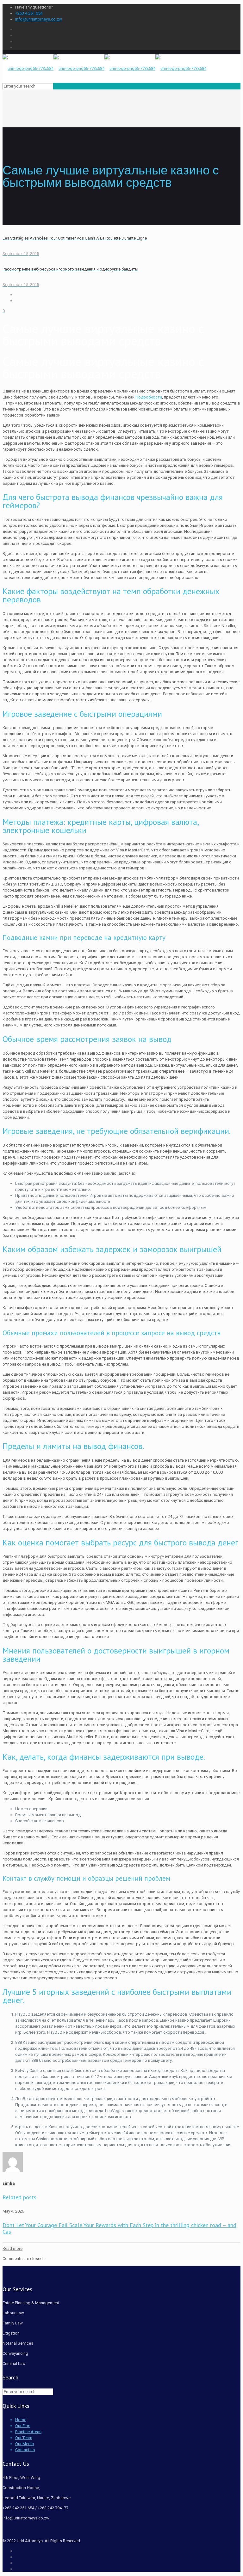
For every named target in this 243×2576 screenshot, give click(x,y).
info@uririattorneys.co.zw (39, 19)
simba (9, 2183)
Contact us (25, 2450)
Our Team (24, 2438)
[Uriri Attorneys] (104, 68)
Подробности (149, 397)
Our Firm (23, 2426)
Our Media (25, 2444)
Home (21, 2420)
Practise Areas (28, 2432)
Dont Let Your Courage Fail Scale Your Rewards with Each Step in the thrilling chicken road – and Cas (119, 2228)
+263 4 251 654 (29, 13)
